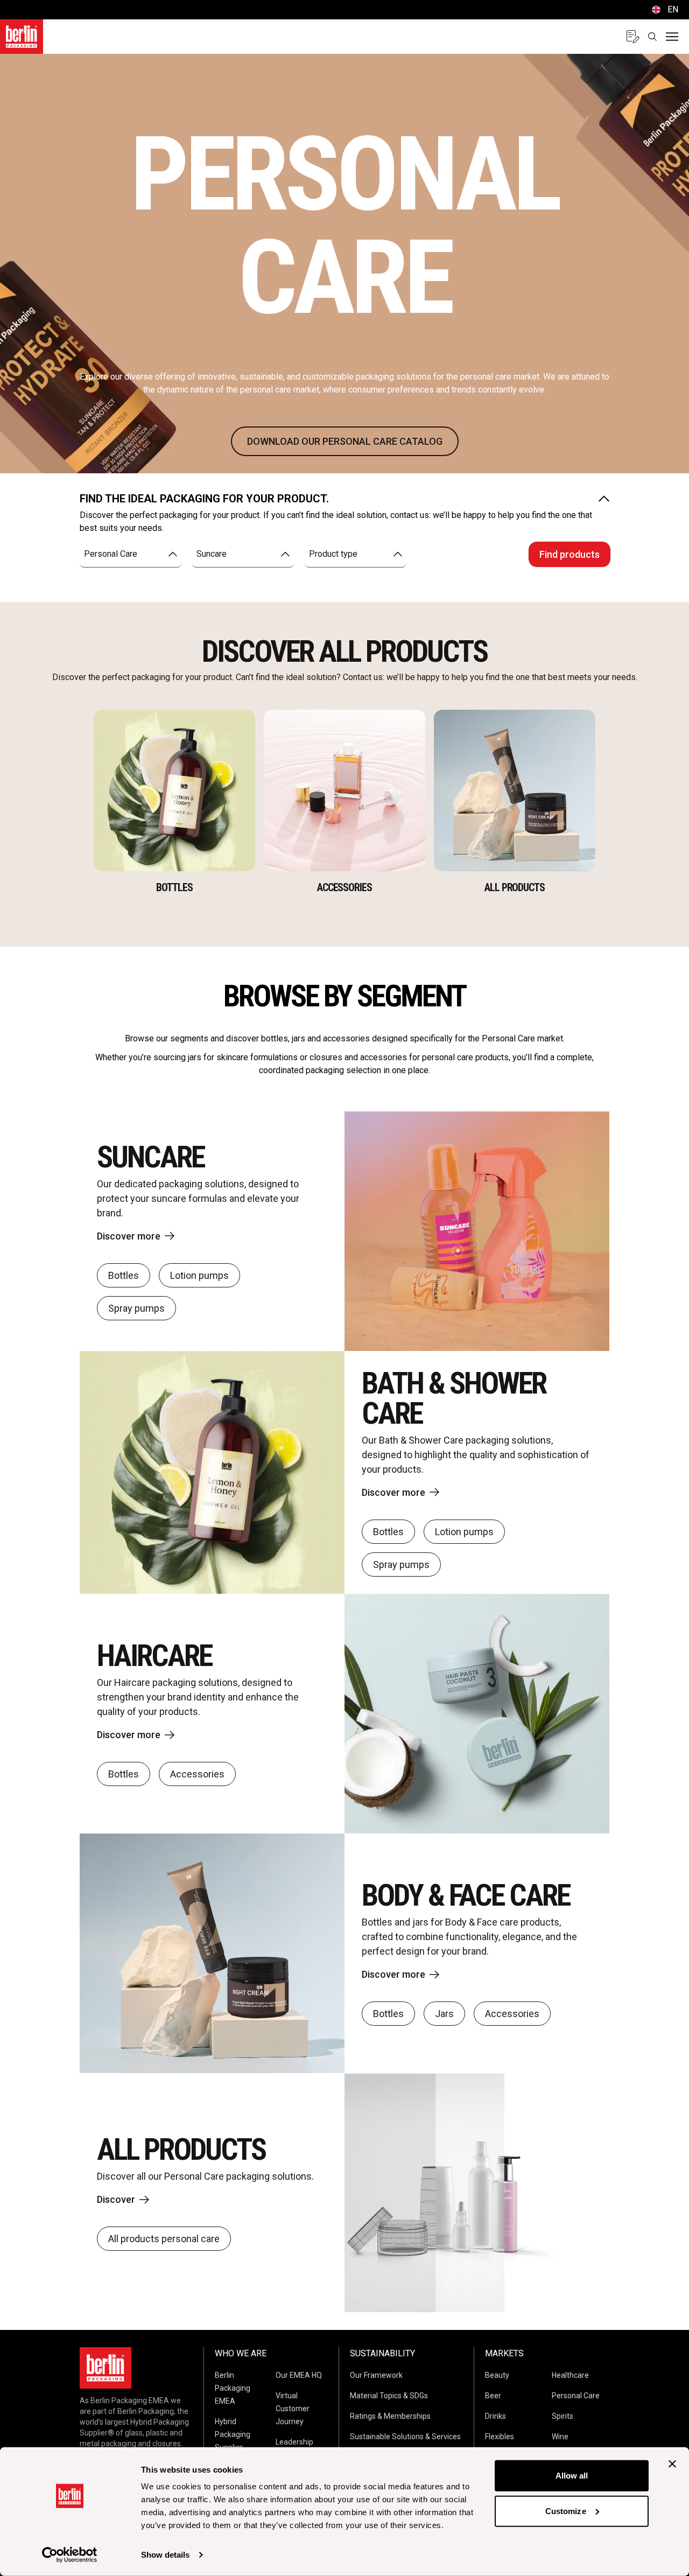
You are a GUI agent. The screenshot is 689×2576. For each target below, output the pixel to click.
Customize (566, 2511)
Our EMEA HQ (299, 2375)
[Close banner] (672, 2464)
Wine (560, 2437)
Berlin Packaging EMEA (233, 2388)
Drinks (495, 2416)
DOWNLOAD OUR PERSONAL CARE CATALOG (345, 441)
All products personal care (164, 2239)
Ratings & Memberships (390, 2416)
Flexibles (500, 2437)
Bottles (124, 1275)
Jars (444, 2014)
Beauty (497, 2375)
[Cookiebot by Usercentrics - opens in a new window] (70, 2555)
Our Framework (376, 2375)
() (664, 9)
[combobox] (131, 554)
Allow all (572, 2476)
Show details (165, 2555)
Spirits (563, 2416)
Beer (493, 2396)
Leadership (294, 2442)
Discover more (129, 1236)
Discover (116, 2199)
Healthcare (570, 2375)
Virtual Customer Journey (293, 2409)
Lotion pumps (199, 1275)
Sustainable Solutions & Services (405, 2437)
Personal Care (576, 2396)
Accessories (197, 1774)
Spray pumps (136, 1308)
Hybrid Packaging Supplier (233, 2434)
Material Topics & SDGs (389, 2396)
